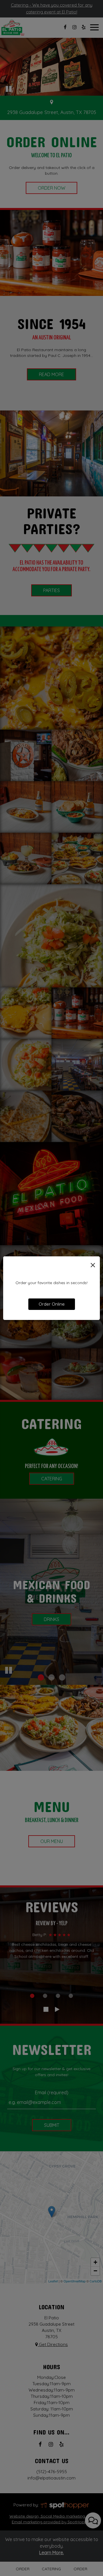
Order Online (52, 1304)
